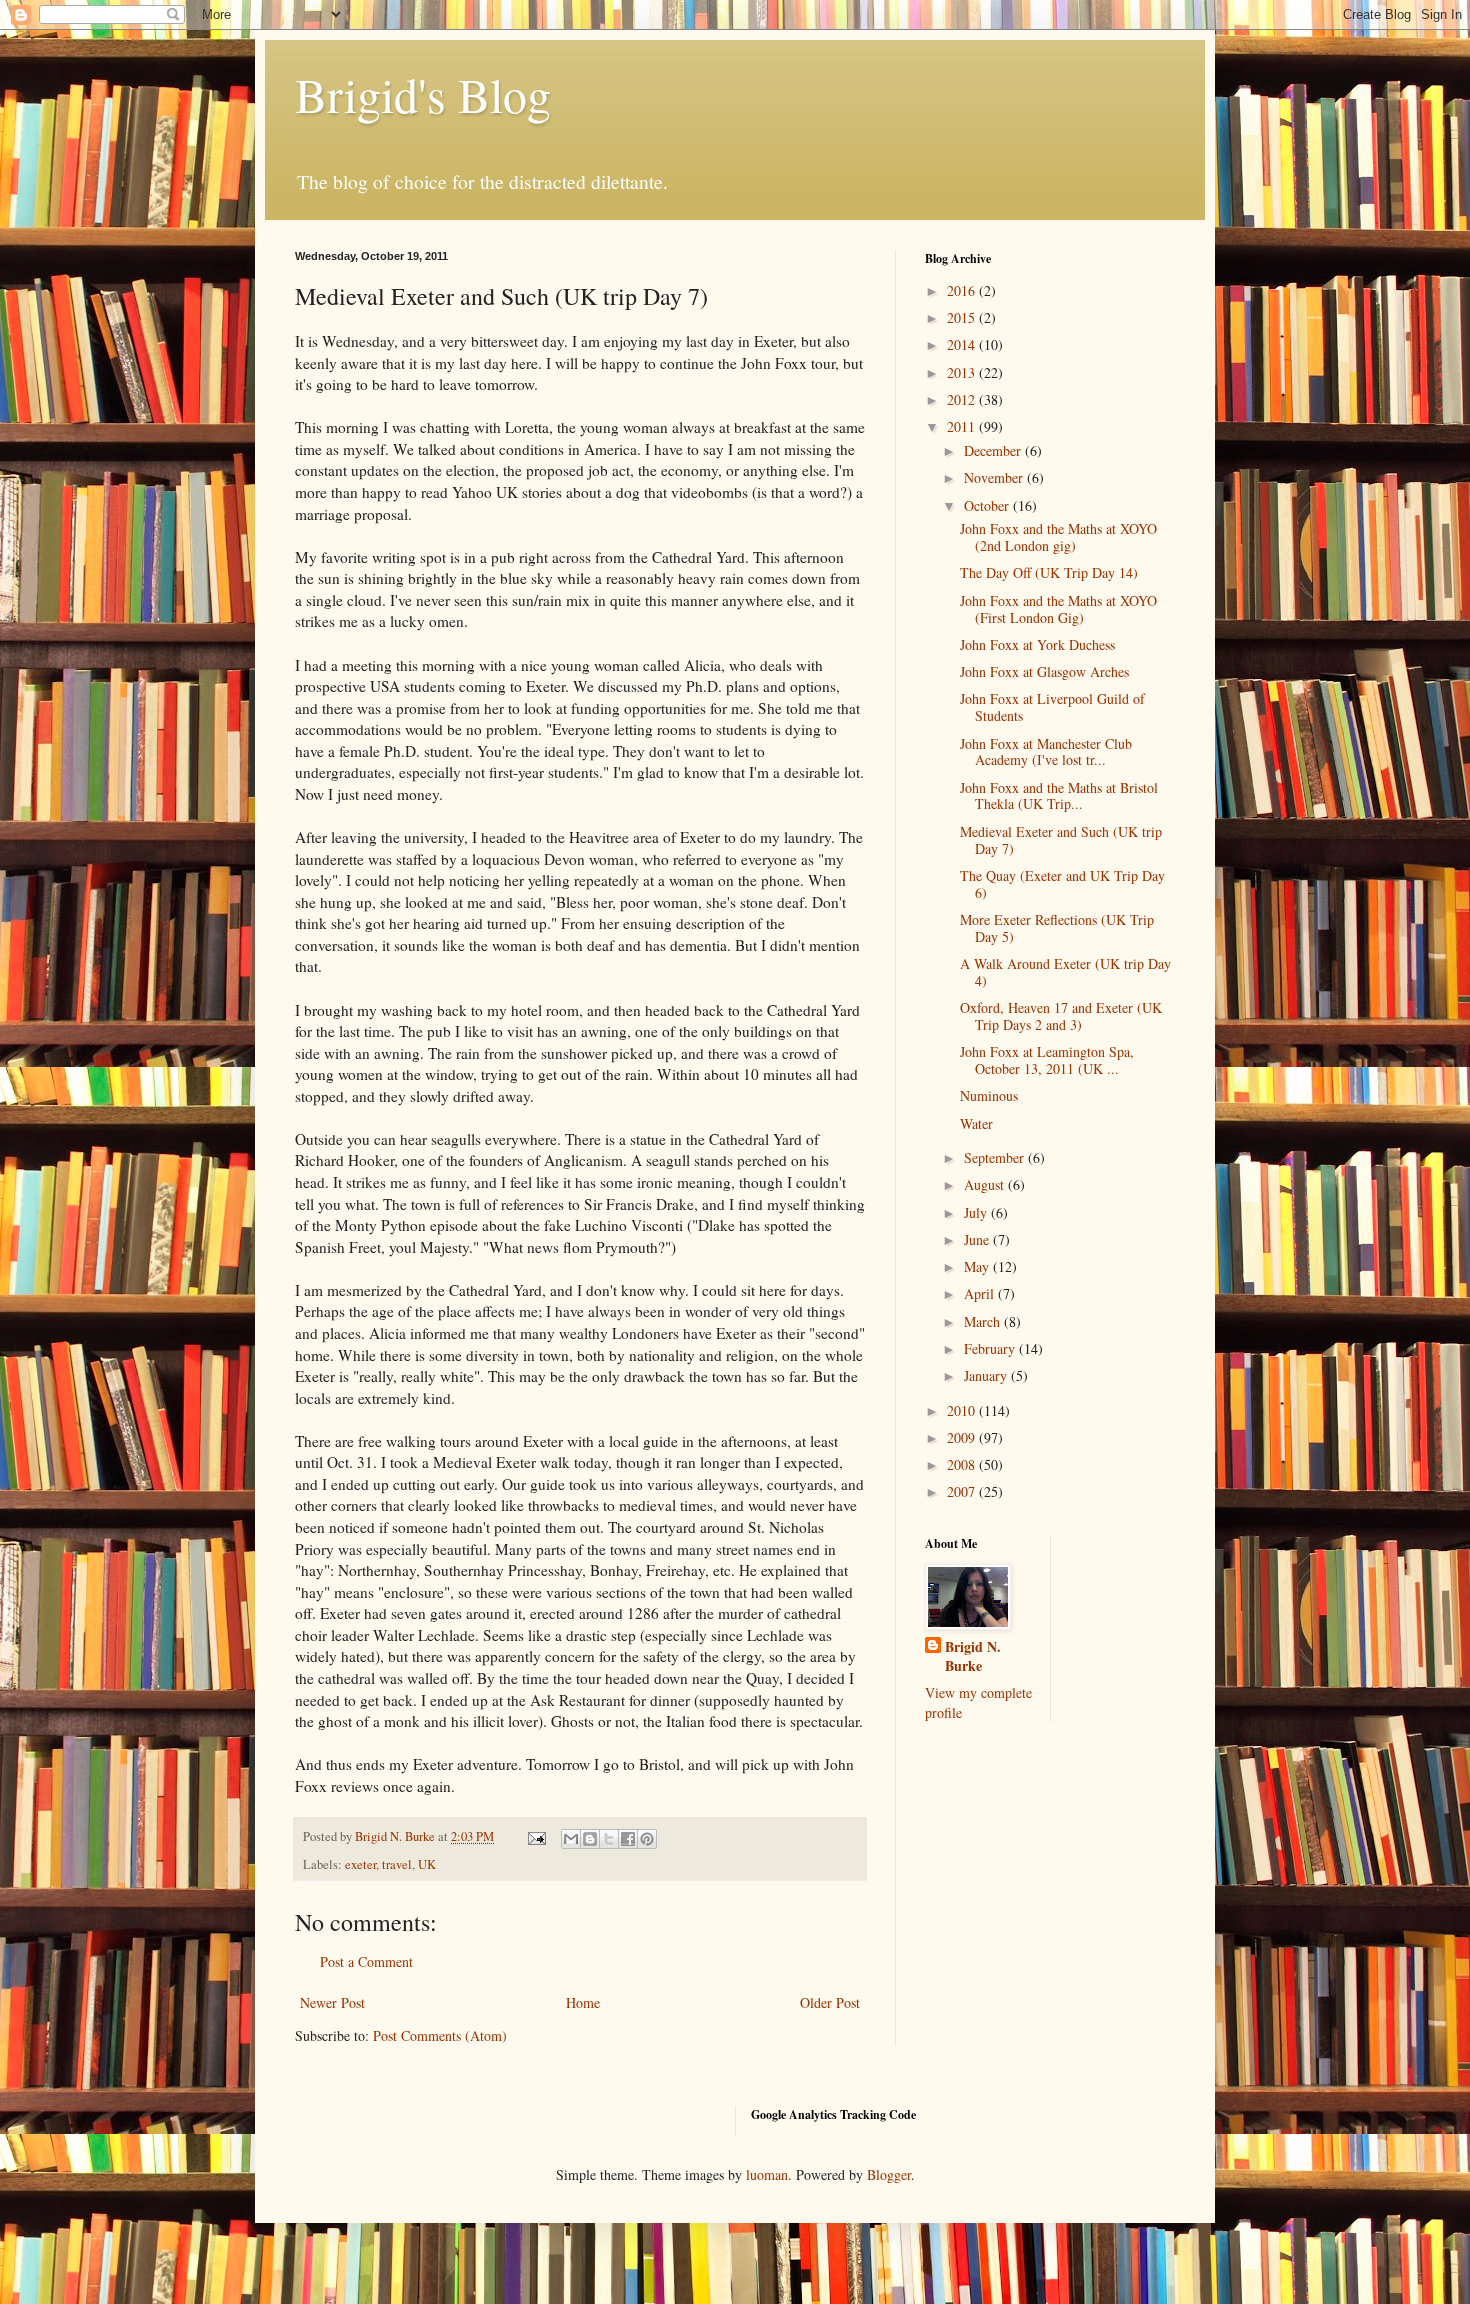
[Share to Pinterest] (647, 1839)
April (981, 1293)
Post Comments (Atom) (440, 2035)
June (978, 1239)
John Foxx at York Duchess (1037, 644)
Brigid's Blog (423, 94)
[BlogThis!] (590, 1839)
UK (427, 1864)
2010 (963, 1410)
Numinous (989, 1095)
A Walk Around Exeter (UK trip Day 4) (1065, 972)
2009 (963, 1437)
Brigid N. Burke (973, 1656)
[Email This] (571, 1839)
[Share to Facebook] (628, 1839)
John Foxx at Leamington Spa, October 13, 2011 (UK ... (1047, 1060)
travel (397, 1864)
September (996, 1157)
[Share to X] (609, 1839)
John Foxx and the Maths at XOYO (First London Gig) (1058, 609)
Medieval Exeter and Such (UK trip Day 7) (1061, 840)
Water (976, 1123)
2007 (963, 1491)
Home (583, 2002)
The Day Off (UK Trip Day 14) (1049, 572)
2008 (963, 1464)
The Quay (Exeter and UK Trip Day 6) (1062, 884)
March (984, 1321)
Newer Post (332, 2002)
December (994, 450)
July (977, 1212)
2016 (963, 290)
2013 (963, 372)
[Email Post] (535, 1836)
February (991, 1348)
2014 (963, 344)
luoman (767, 2174)
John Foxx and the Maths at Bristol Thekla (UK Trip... (1059, 796)
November (995, 477)
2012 (963, 399)
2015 (963, 317)
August (986, 1184)
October (988, 505)
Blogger (889, 2174)
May (978, 1266)
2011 (963, 426)
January (987, 1375)
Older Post (830, 2002)
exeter (360, 1864)
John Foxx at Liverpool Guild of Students (1052, 707)
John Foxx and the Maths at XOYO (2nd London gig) (1058, 537)
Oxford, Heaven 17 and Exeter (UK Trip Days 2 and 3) (1061, 1016)
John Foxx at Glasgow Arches (1044, 671)
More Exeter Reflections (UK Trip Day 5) (1057, 928)
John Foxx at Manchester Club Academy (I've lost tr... (1046, 752)
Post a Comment (366, 1961)
